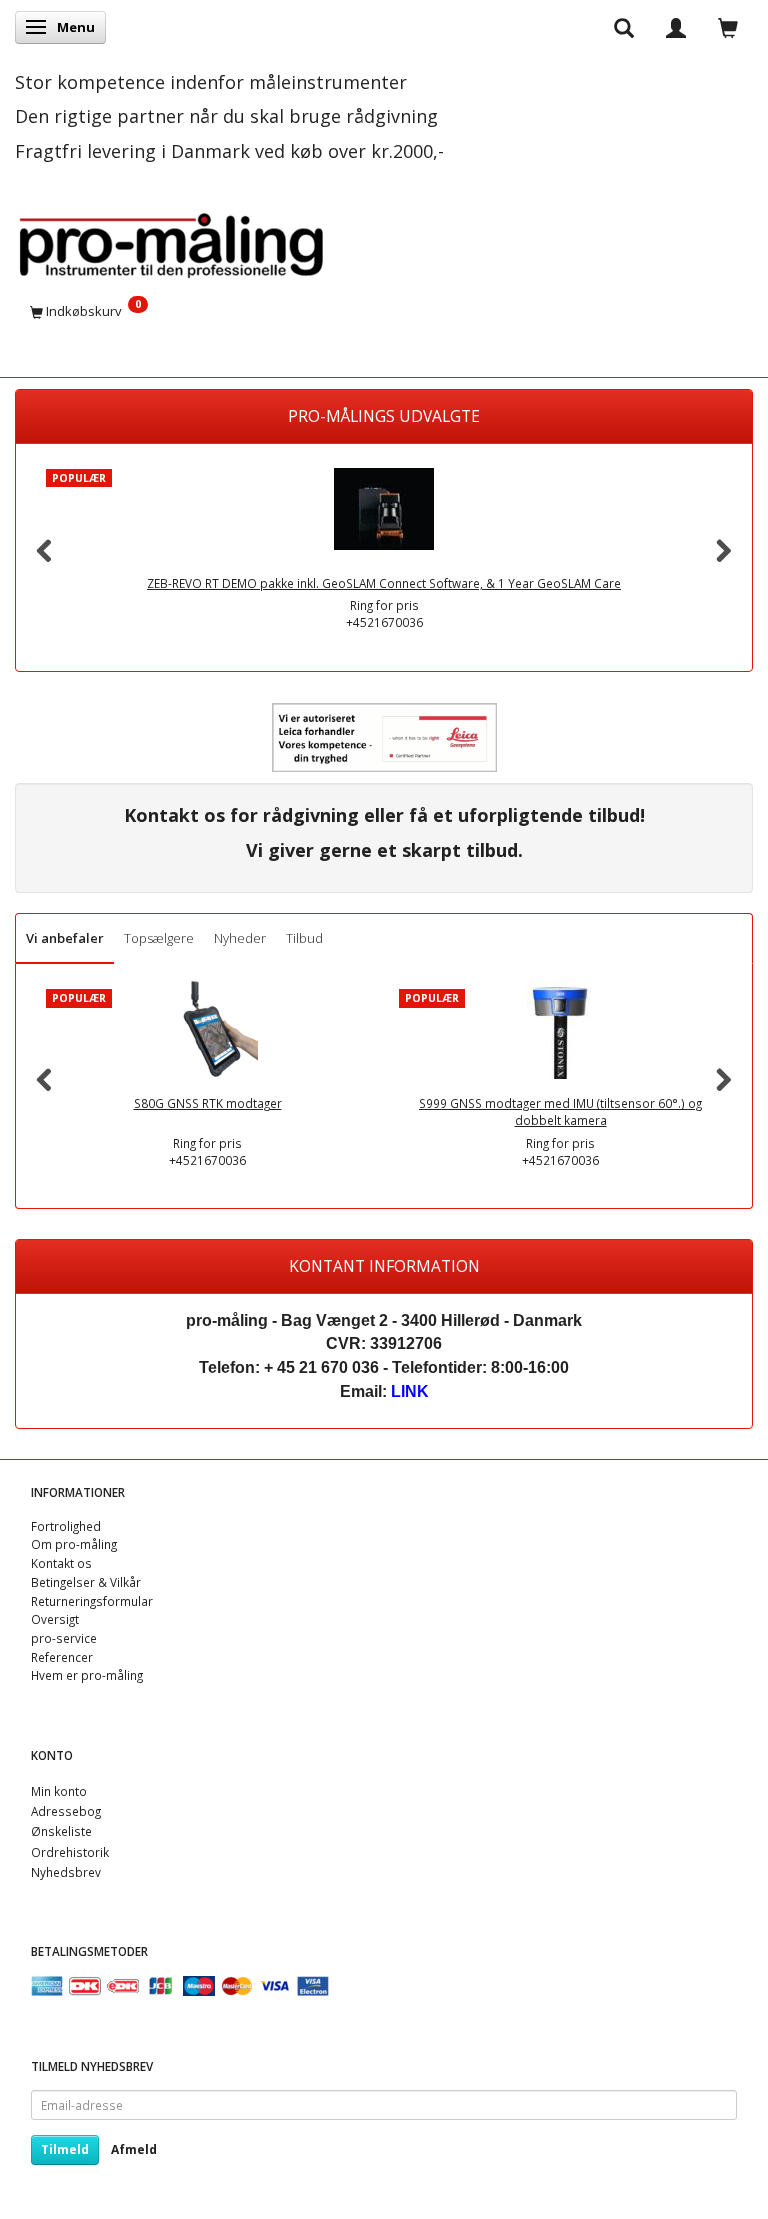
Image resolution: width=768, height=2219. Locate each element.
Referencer (62, 1657)
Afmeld (134, 2149)
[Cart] (728, 27)
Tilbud (304, 938)
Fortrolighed (66, 1526)
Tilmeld (65, 2149)
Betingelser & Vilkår (86, 1582)
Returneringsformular (92, 1601)
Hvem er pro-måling (87, 1675)
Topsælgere (159, 938)
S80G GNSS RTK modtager (208, 1103)
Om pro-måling (74, 1544)
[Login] (676, 27)
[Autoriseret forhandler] (384, 736)
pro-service (64, 1638)
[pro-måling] (171, 241)
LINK (410, 1391)
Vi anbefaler (65, 938)
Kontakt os (61, 1563)
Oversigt (55, 1619)
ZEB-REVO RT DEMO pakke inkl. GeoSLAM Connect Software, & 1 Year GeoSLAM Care (384, 583)
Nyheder (240, 938)
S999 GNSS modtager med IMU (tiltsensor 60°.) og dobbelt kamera (560, 1111)
